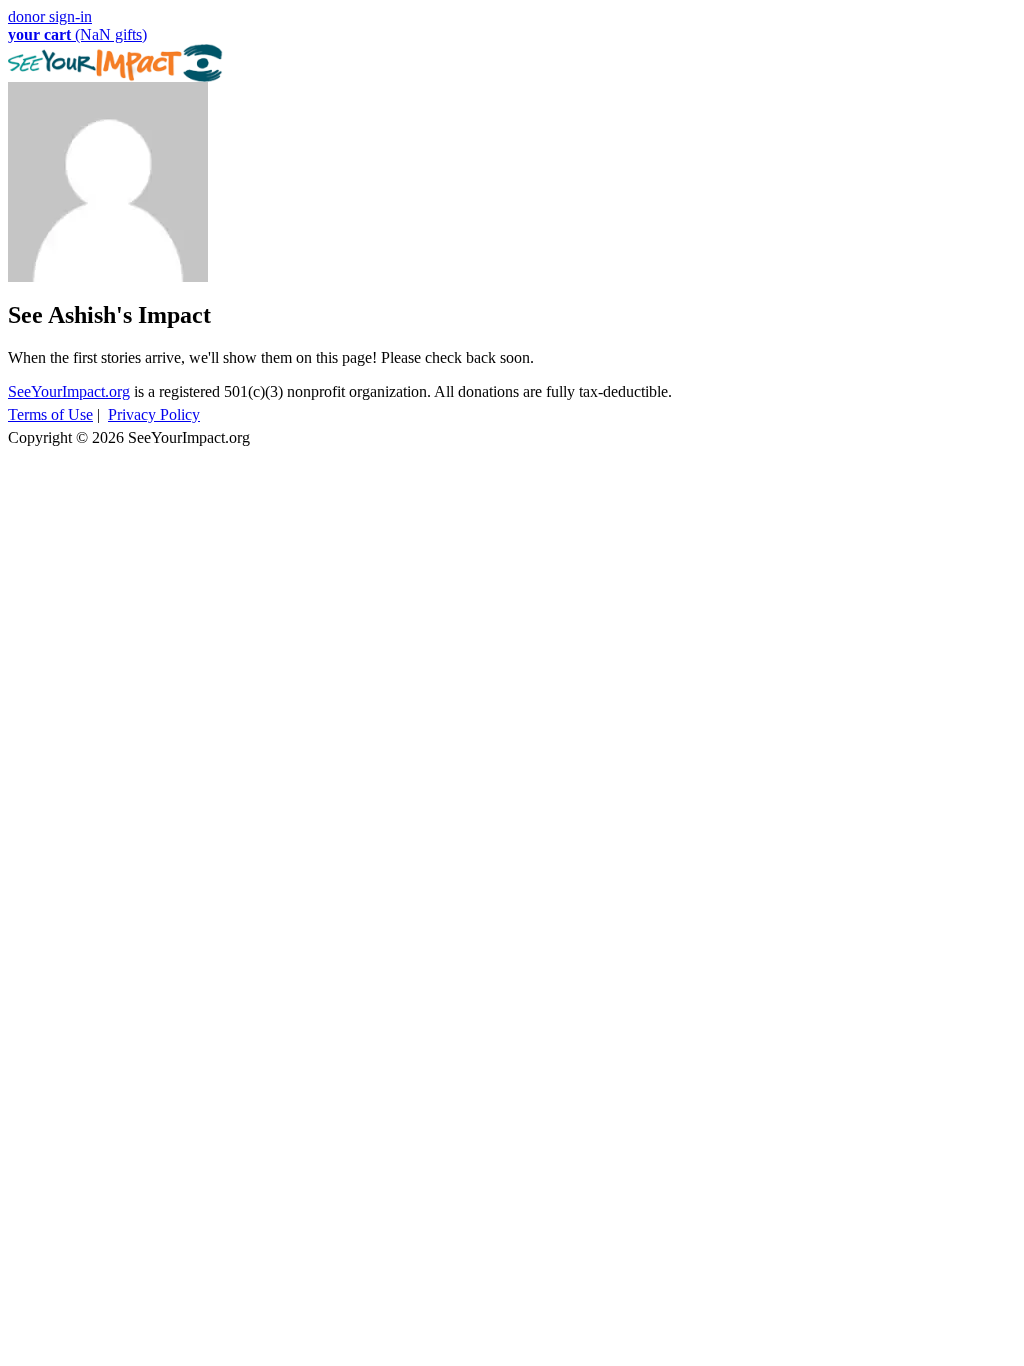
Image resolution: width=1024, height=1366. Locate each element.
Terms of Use (50, 414)
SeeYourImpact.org (69, 391)
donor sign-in (50, 16)
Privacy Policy (154, 414)
